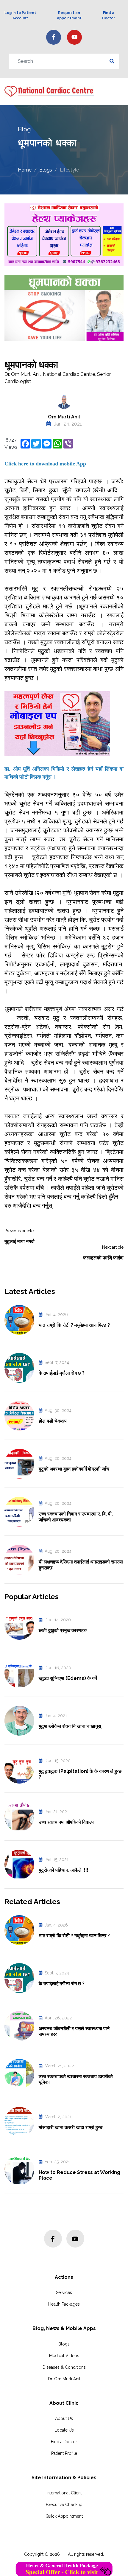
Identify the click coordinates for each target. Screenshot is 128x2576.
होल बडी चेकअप (53, 1421)
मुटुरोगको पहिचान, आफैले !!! (64, 1870)
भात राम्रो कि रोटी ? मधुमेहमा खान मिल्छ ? (74, 1325)
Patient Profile (64, 2453)
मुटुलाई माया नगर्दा (19, 1241)
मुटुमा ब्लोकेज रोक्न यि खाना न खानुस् (70, 1726)
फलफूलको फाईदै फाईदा (103, 1258)
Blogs (46, 170)
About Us (64, 2418)
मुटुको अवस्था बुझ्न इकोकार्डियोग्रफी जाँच (74, 1469)
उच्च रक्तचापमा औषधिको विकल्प (66, 1822)
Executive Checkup (64, 2505)
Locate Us (64, 2430)
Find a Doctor (64, 2442)
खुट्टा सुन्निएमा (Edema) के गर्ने (68, 1678)
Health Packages (64, 2304)
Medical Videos (64, 2356)
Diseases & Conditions (64, 2367)
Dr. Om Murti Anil (64, 2379)
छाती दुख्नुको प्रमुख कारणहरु (63, 1630)
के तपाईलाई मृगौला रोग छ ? (62, 1373)
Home (25, 170)
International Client (64, 2493)
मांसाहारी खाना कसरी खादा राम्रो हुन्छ (71, 2127)
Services (64, 2292)
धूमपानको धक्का (31, 365)
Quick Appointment (64, 2516)
